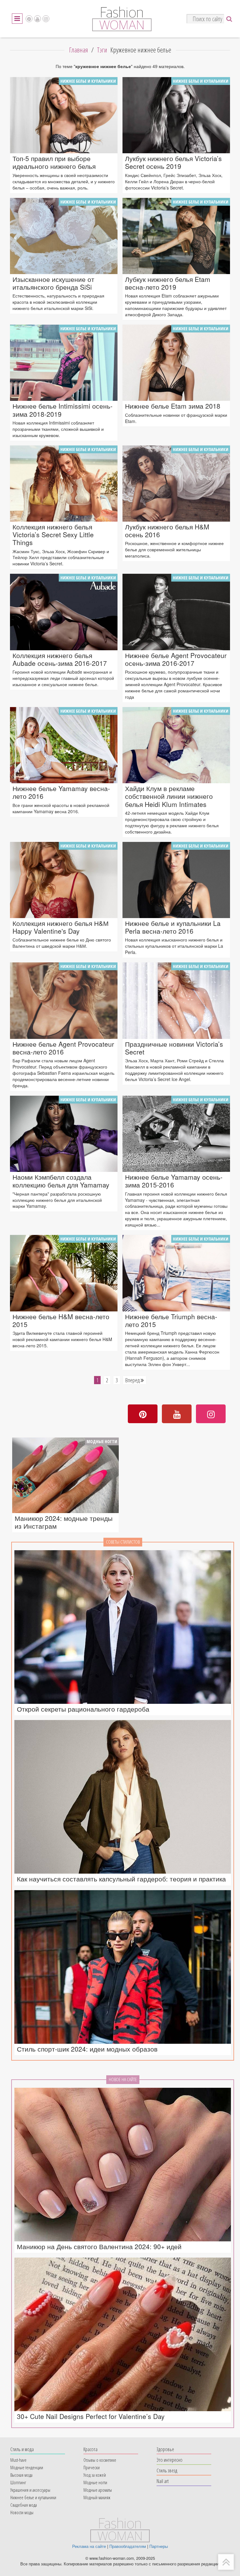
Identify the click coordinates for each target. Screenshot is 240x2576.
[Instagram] (46, 19)
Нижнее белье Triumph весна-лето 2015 (171, 1320)
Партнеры (159, 2546)
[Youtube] (37, 19)
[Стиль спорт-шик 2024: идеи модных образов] (123, 1967)
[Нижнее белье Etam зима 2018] (176, 363)
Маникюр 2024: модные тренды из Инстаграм (64, 1522)
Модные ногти (102, 1441)
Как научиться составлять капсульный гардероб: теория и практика (121, 1879)
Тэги (102, 50)
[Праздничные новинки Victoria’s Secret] (176, 1000)
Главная (79, 50)
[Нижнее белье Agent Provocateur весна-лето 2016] (64, 1000)
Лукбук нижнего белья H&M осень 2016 (167, 531)
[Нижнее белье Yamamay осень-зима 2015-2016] (176, 1134)
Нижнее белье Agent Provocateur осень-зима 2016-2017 (176, 659)
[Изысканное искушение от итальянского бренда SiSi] (64, 236)
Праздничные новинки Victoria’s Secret (174, 1048)
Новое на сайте (123, 2079)
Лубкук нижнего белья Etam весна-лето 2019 (168, 283)
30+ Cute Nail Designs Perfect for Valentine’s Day (91, 2416)
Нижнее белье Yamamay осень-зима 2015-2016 (174, 1181)
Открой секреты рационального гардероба (83, 1709)
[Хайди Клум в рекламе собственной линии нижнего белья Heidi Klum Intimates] (176, 745)
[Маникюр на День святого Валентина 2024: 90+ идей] (123, 2165)
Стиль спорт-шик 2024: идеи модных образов (87, 2049)
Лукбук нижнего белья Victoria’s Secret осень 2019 (173, 162)
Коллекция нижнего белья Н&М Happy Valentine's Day (61, 927)
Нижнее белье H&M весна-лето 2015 (61, 1320)
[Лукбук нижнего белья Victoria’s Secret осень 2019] (176, 115)
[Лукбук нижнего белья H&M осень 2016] (176, 484)
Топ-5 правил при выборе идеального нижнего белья (54, 162)
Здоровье (165, 2449)
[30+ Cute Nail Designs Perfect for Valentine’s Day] (123, 2334)
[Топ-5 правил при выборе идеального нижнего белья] (64, 115)
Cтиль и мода (22, 2449)
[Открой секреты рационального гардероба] (123, 1627)
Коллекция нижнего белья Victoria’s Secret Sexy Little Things (53, 535)
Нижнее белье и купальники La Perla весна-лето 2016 (173, 927)
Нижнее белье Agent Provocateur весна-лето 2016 (63, 1048)
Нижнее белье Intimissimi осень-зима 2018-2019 (62, 410)
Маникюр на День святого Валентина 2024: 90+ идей (99, 2247)
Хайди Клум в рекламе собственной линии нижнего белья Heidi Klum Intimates (169, 796)
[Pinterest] (29, 19)
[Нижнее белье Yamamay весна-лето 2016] (64, 745)
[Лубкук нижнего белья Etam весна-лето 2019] (176, 236)
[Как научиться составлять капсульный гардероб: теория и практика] (123, 1797)
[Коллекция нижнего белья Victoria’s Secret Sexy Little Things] (64, 484)
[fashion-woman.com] (122, 29)
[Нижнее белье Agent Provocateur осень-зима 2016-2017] (176, 612)
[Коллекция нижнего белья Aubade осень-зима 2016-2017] (64, 612)
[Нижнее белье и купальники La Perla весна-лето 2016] (176, 880)
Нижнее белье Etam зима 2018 (173, 406)
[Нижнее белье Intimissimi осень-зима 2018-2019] (64, 363)
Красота (90, 2449)
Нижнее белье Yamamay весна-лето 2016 (61, 792)
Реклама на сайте (89, 2546)
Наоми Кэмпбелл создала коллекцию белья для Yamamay (61, 1181)
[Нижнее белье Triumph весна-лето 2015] (176, 1273)
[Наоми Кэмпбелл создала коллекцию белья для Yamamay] (64, 1134)
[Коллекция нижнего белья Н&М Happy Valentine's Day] (64, 880)
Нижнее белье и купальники (88, 81)
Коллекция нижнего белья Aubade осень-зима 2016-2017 (60, 659)
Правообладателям (128, 2546)
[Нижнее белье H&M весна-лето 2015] (64, 1273)
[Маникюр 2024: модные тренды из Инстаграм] (65, 1475)
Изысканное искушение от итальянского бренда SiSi (53, 283)
